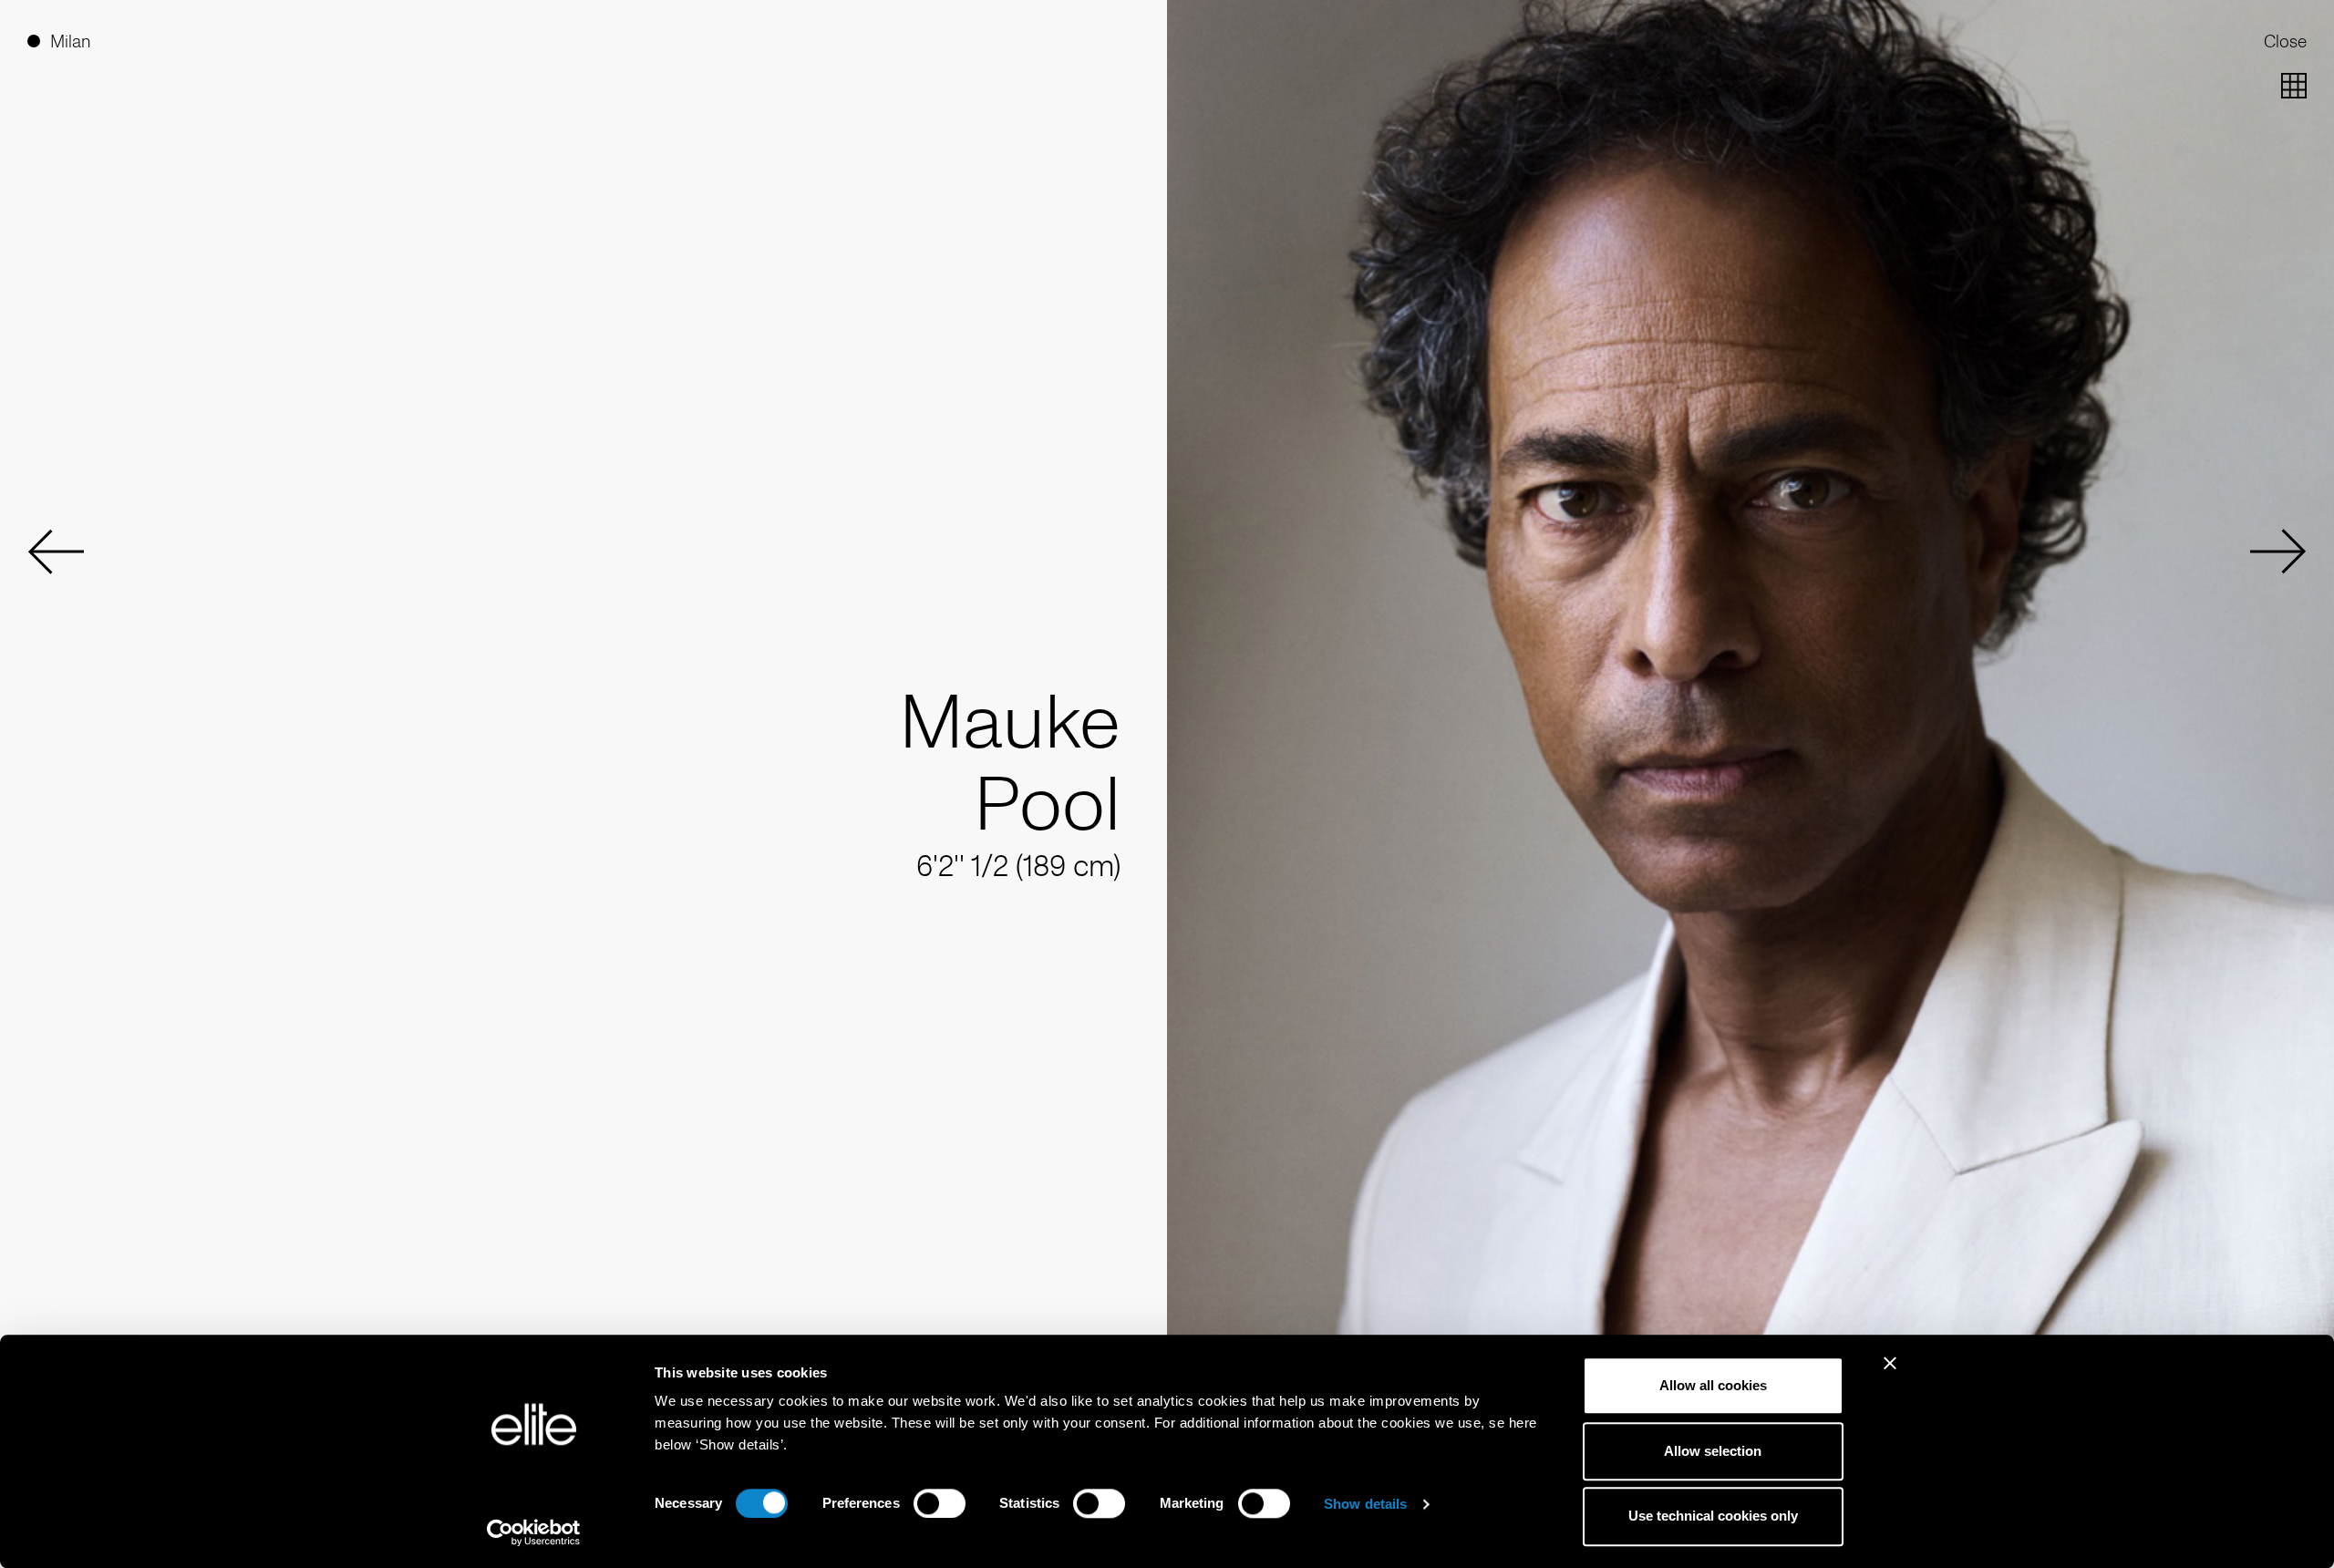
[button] (56, 552)
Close (2285, 41)
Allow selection (1713, 1451)
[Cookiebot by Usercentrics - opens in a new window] (534, 1532)
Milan (70, 41)
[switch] (940, 1503)
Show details (1365, 1504)
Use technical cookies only (1713, 1516)
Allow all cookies (1713, 1385)
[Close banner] (1890, 1375)
